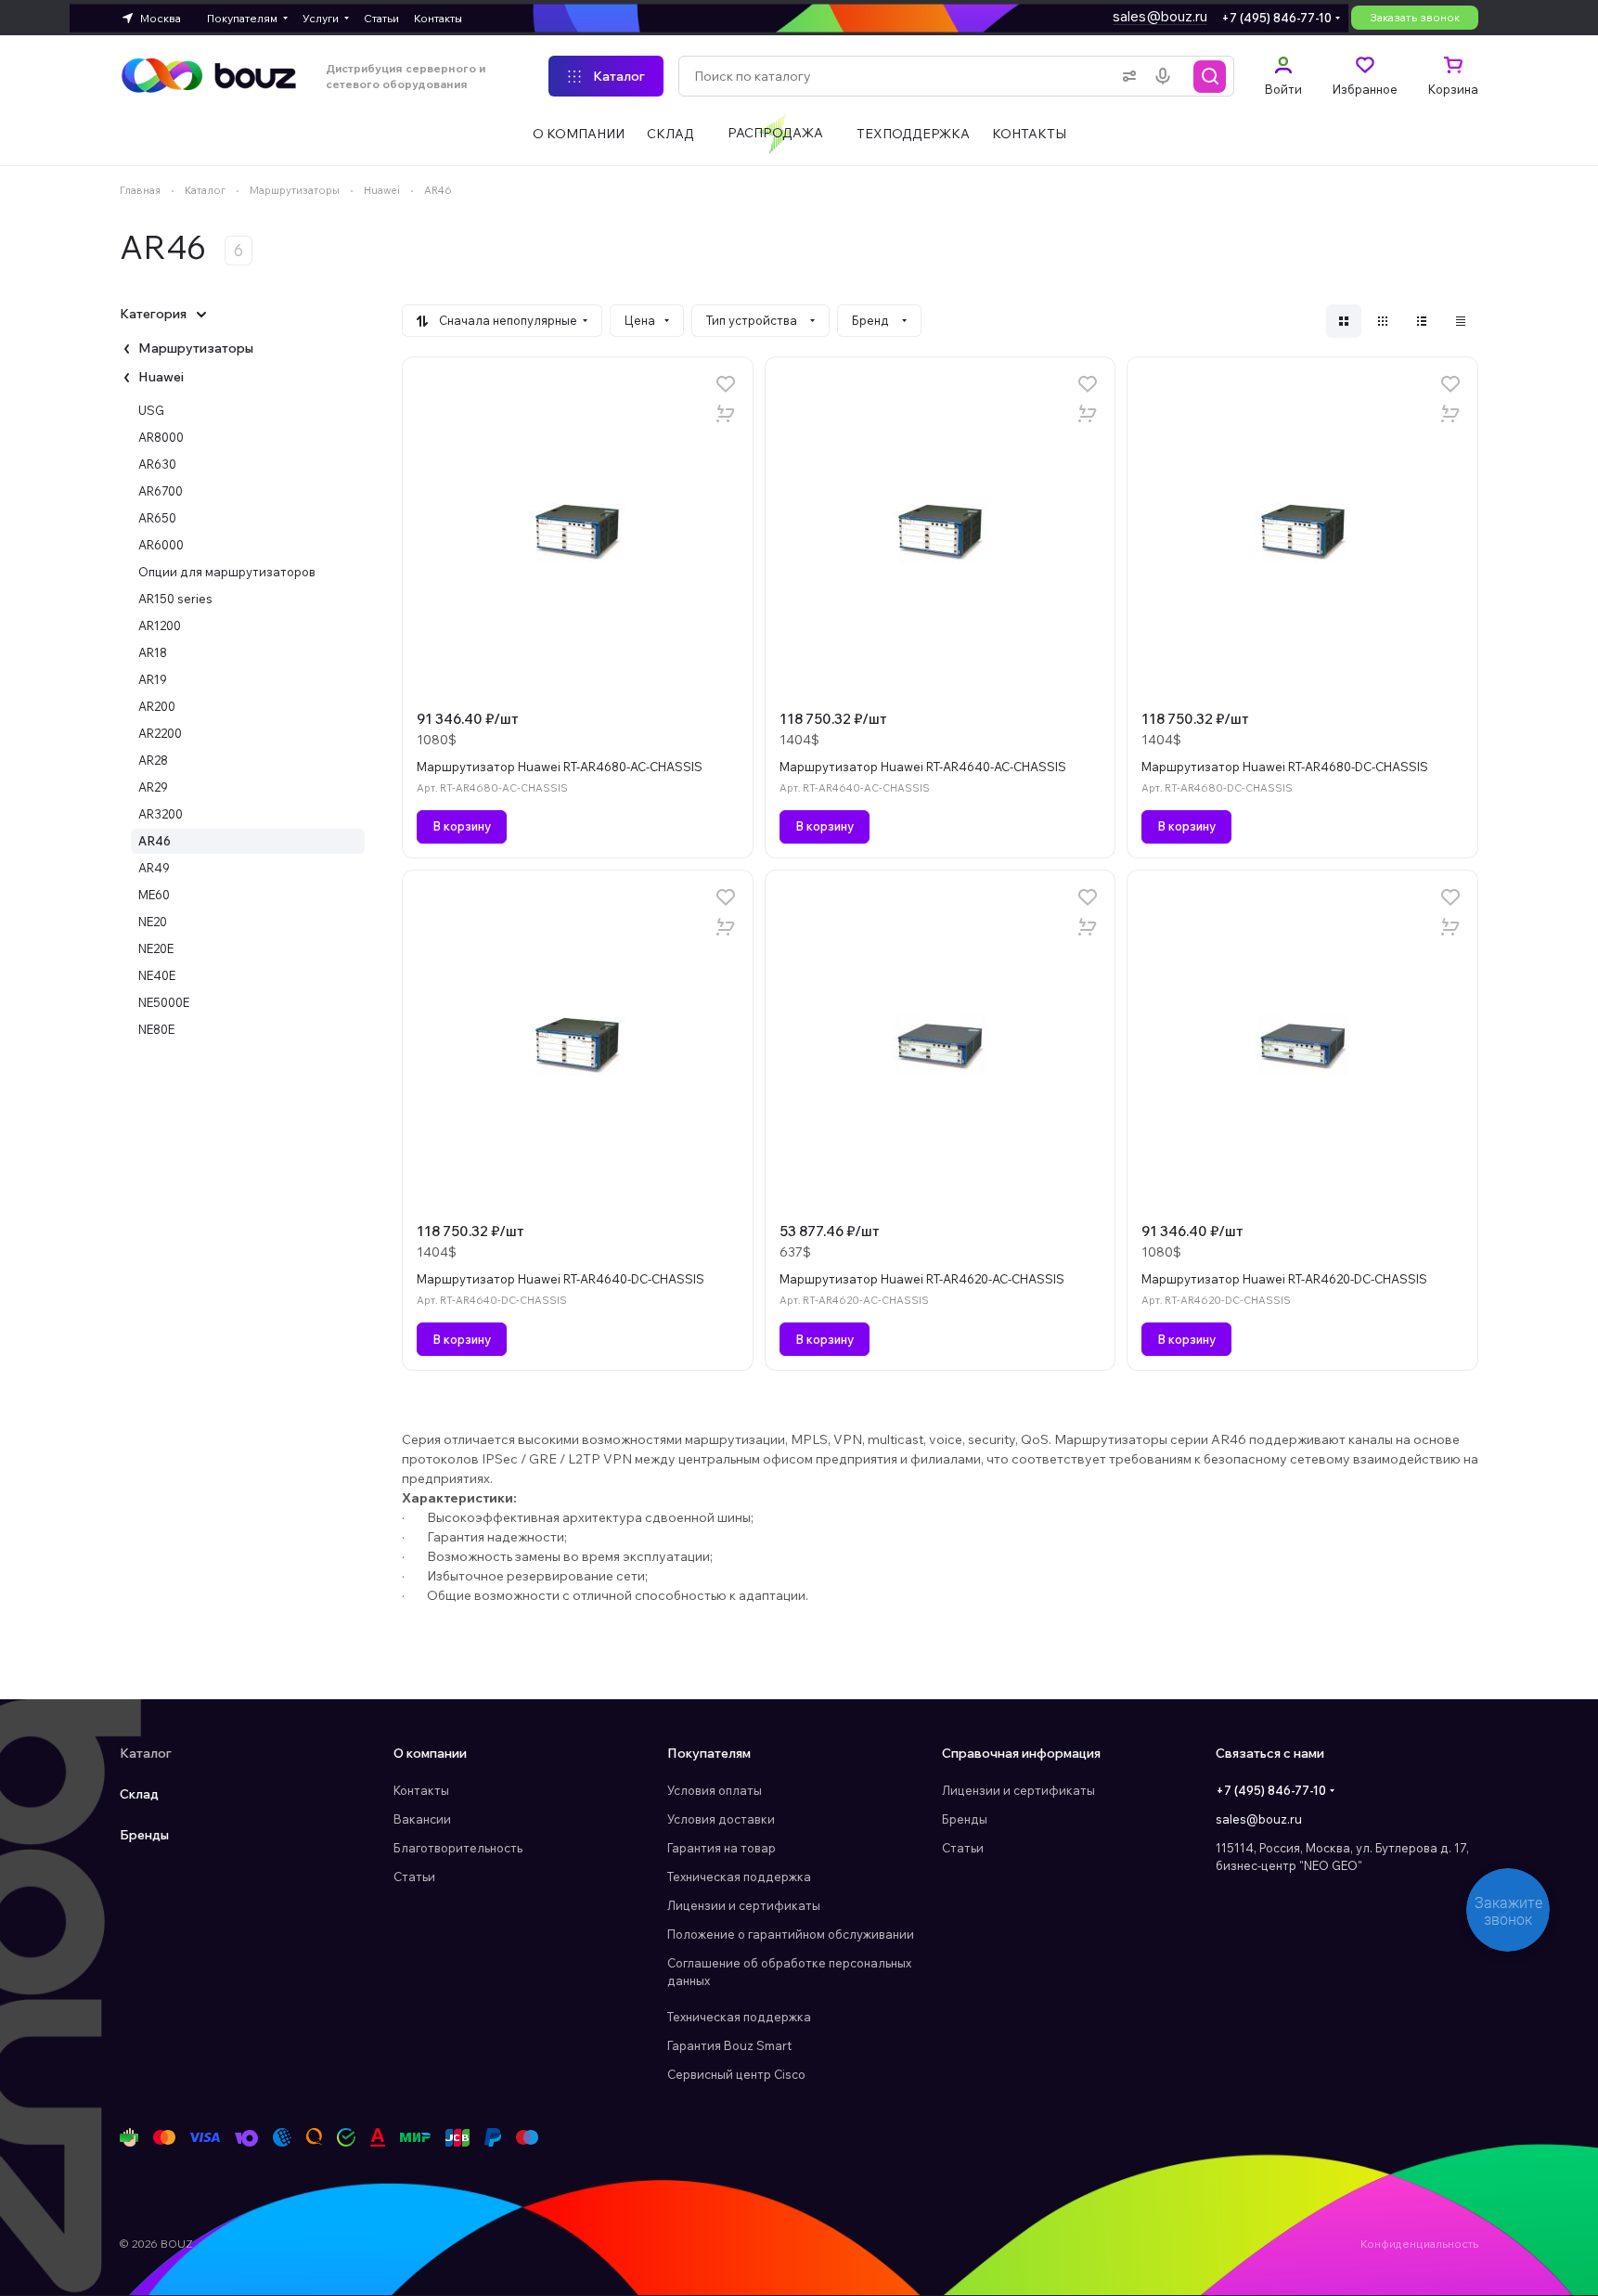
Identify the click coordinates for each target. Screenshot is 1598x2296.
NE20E (156, 948)
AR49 (154, 868)
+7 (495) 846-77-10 (1276, 18)
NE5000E (164, 1002)
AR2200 (160, 733)
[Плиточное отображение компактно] (1383, 321)
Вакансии (422, 1819)
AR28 (153, 760)
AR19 (153, 679)
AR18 (153, 652)
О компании (430, 1753)
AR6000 (161, 545)
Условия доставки (721, 1819)
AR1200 (160, 626)
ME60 (154, 895)
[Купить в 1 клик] (726, 414)
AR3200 (161, 814)
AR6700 (161, 491)
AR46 (155, 841)
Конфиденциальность (1419, 2244)
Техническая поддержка (739, 1877)
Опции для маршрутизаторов (227, 572)
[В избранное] (726, 384)
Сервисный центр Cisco (736, 2074)
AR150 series (175, 599)
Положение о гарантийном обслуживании (791, 1934)
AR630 (157, 464)
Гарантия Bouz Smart (729, 2045)
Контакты (421, 1790)
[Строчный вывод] (1422, 321)
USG (151, 410)
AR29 (153, 787)
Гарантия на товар (722, 1848)
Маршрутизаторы (196, 348)
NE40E (157, 975)
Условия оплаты (715, 1790)
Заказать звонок (1415, 17)
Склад (139, 1794)
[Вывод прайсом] (1461, 321)
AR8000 (161, 437)
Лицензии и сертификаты (744, 1905)
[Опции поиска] (1126, 76)
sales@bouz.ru (1160, 16)
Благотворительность (458, 1848)
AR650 (157, 518)
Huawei (161, 377)
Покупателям (709, 1753)
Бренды (144, 1835)
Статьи (414, 1877)
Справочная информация (1021, 1753)
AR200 (157, 706)
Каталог (146, 1753)
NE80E (156, 1029)
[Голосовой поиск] (1166, 76)
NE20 (153, 922)
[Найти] (1210, 76)
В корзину (462, 826)
